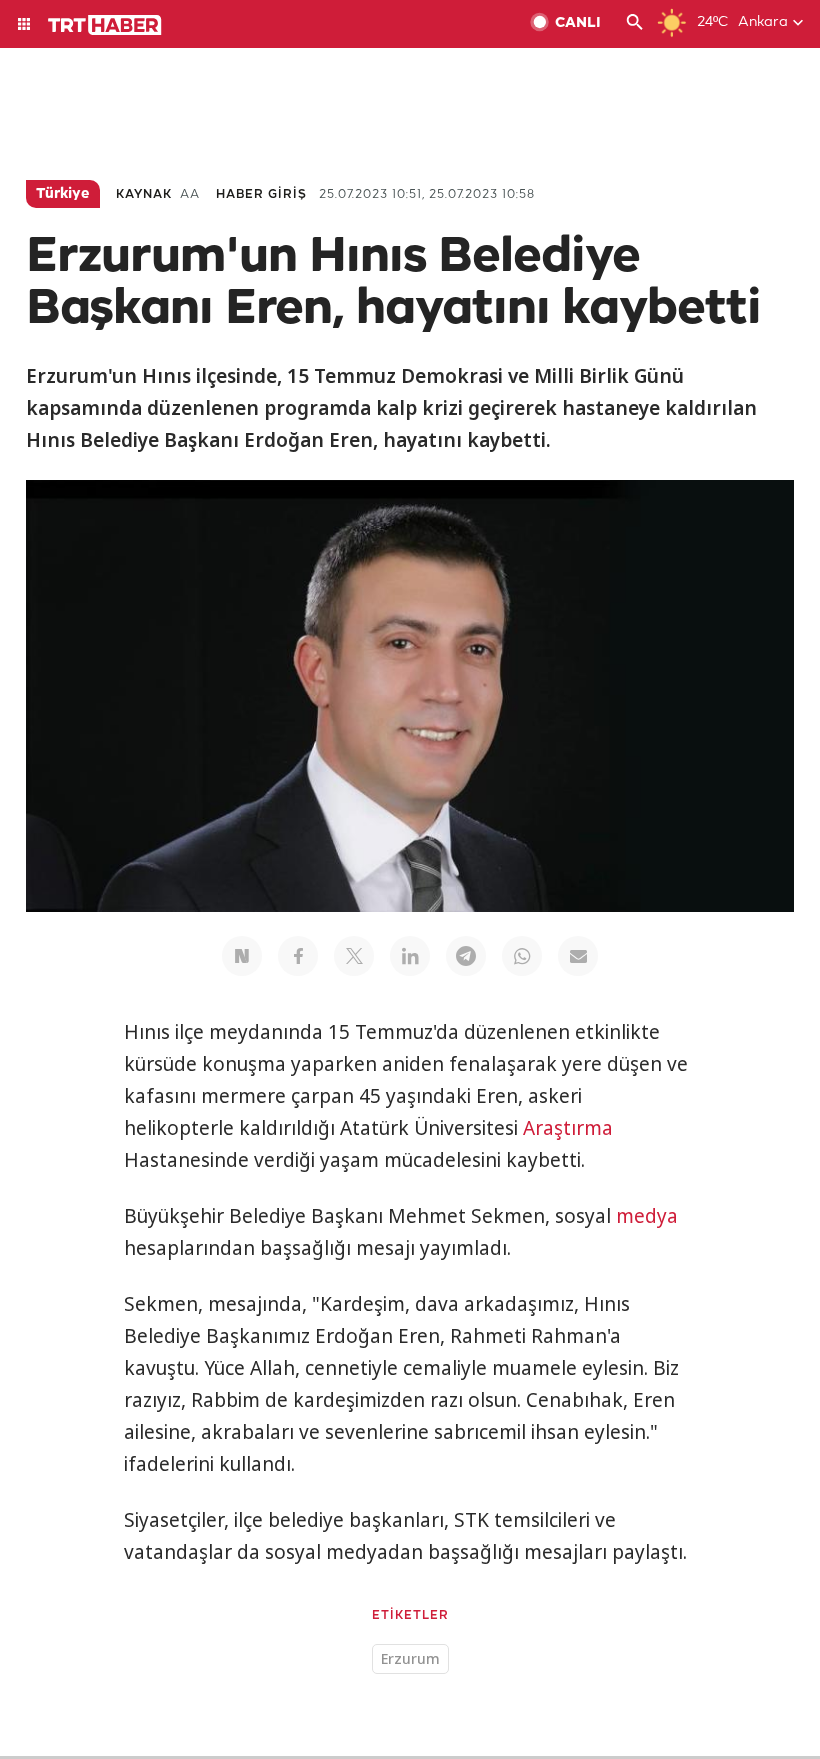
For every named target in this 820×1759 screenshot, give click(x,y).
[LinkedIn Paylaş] (410, 956)
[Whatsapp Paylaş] (522, 956)
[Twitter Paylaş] (354, 956)
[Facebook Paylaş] (298, 956)
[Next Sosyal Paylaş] (242, 956)
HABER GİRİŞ (261, 194)
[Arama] (635, 24)
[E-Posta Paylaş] (578, 956)
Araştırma (568, 1128)
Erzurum (410, 1658)
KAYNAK (144, 194)
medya (647, 1216)
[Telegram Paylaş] (466, 956)
